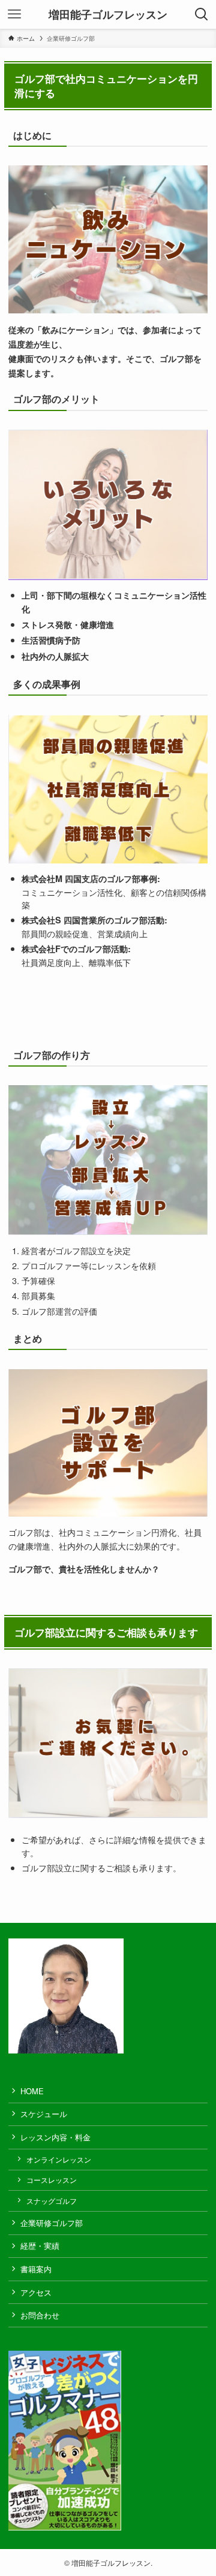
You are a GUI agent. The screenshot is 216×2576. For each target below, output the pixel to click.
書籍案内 (36, 2269)
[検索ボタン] (202, 14)
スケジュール (44, 2114)
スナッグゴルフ (52, 2201)
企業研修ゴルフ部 (52, 2223)
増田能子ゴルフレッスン (108, 14)
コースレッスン (52, 2180)
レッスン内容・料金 (55, 2137)
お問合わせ (40, 2315)
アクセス (36, 2292)
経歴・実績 (40, 2246)
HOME (32, 2091)
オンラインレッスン (59, 2160)
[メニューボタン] (14, 14)
